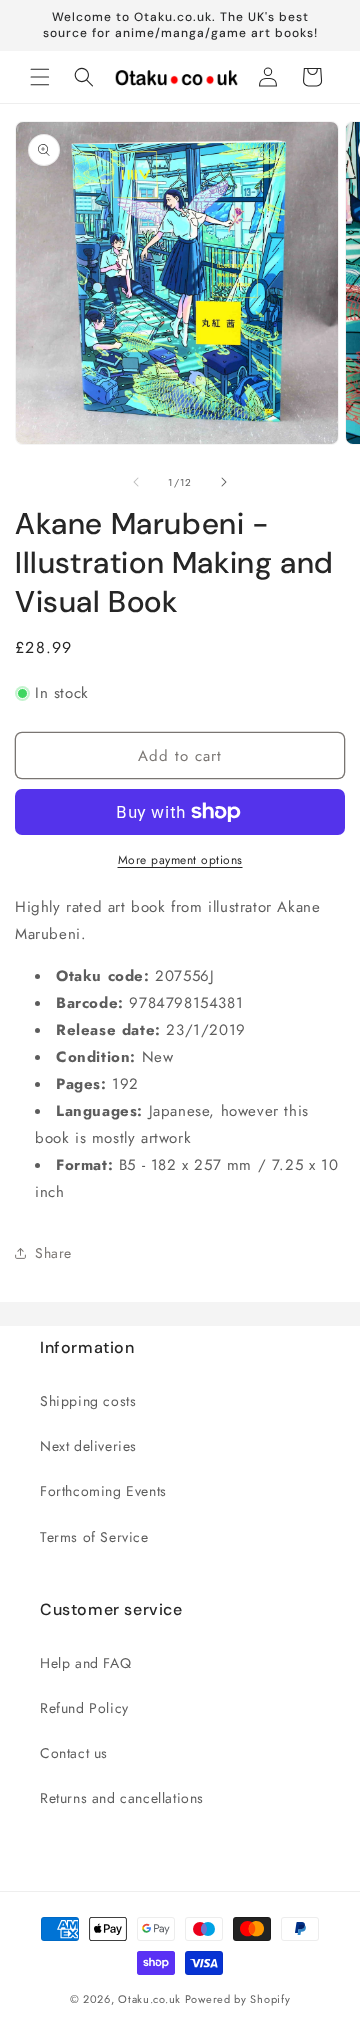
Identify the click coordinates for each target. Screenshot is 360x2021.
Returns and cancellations (122, 1798)
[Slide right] (224, 482)
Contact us (74, 1753)
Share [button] (53, 1253)
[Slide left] (136, 482)
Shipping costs (88, 1401)
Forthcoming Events (103, 1491)
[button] (40, 77)
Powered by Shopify (238, 1999)
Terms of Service (94, 1537)
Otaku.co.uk (149, 1999)
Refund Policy (84, 1708)
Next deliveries (88, 1446)
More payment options (180, 860)
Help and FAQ (85, 1663)
